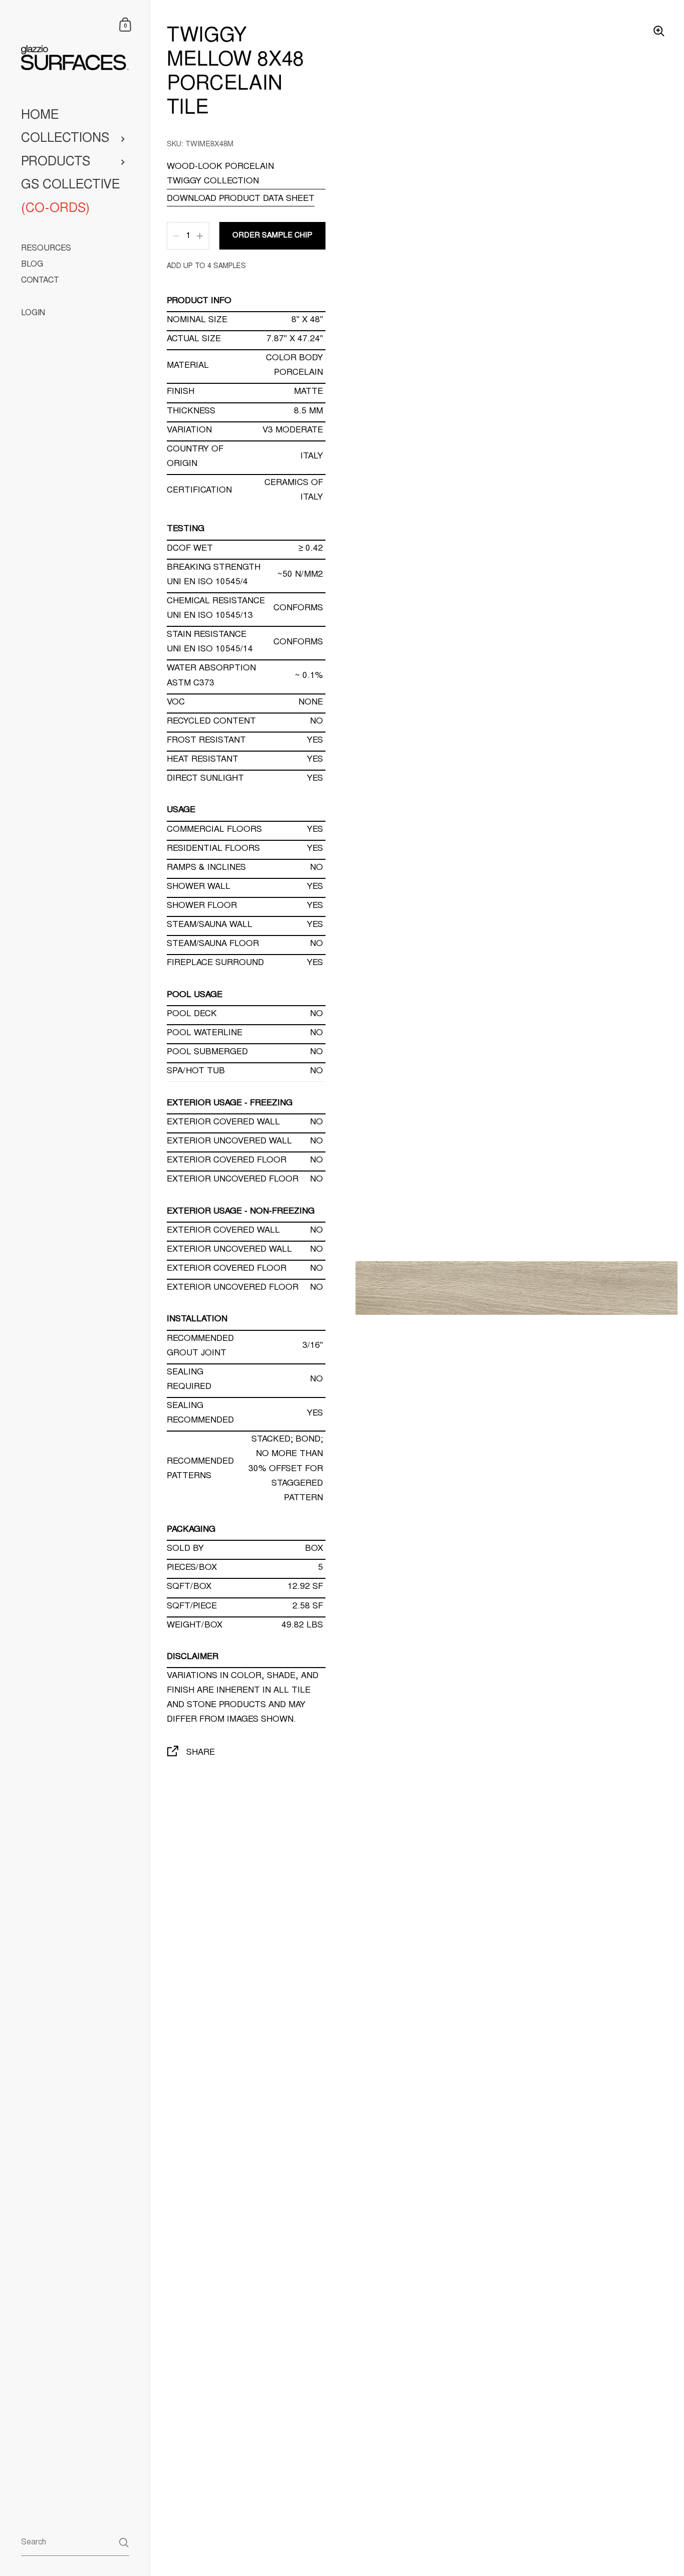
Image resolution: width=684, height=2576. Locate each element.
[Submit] (124, 2543)
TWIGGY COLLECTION (213, 182)
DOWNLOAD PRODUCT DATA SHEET (241, 199)
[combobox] (75, 2542)
